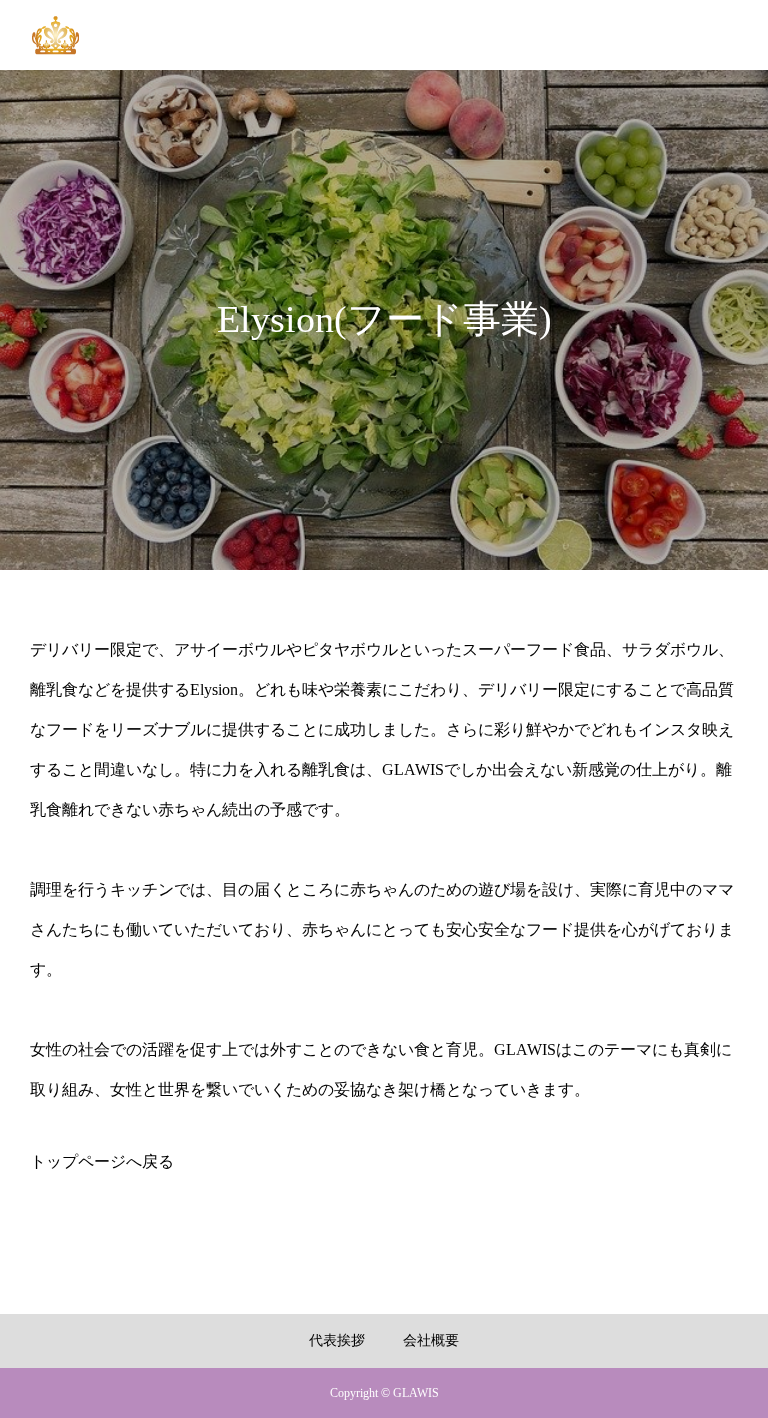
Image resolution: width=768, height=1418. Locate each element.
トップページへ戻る (102, 1161)
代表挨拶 (337, 1340)
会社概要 (431, 1340)
